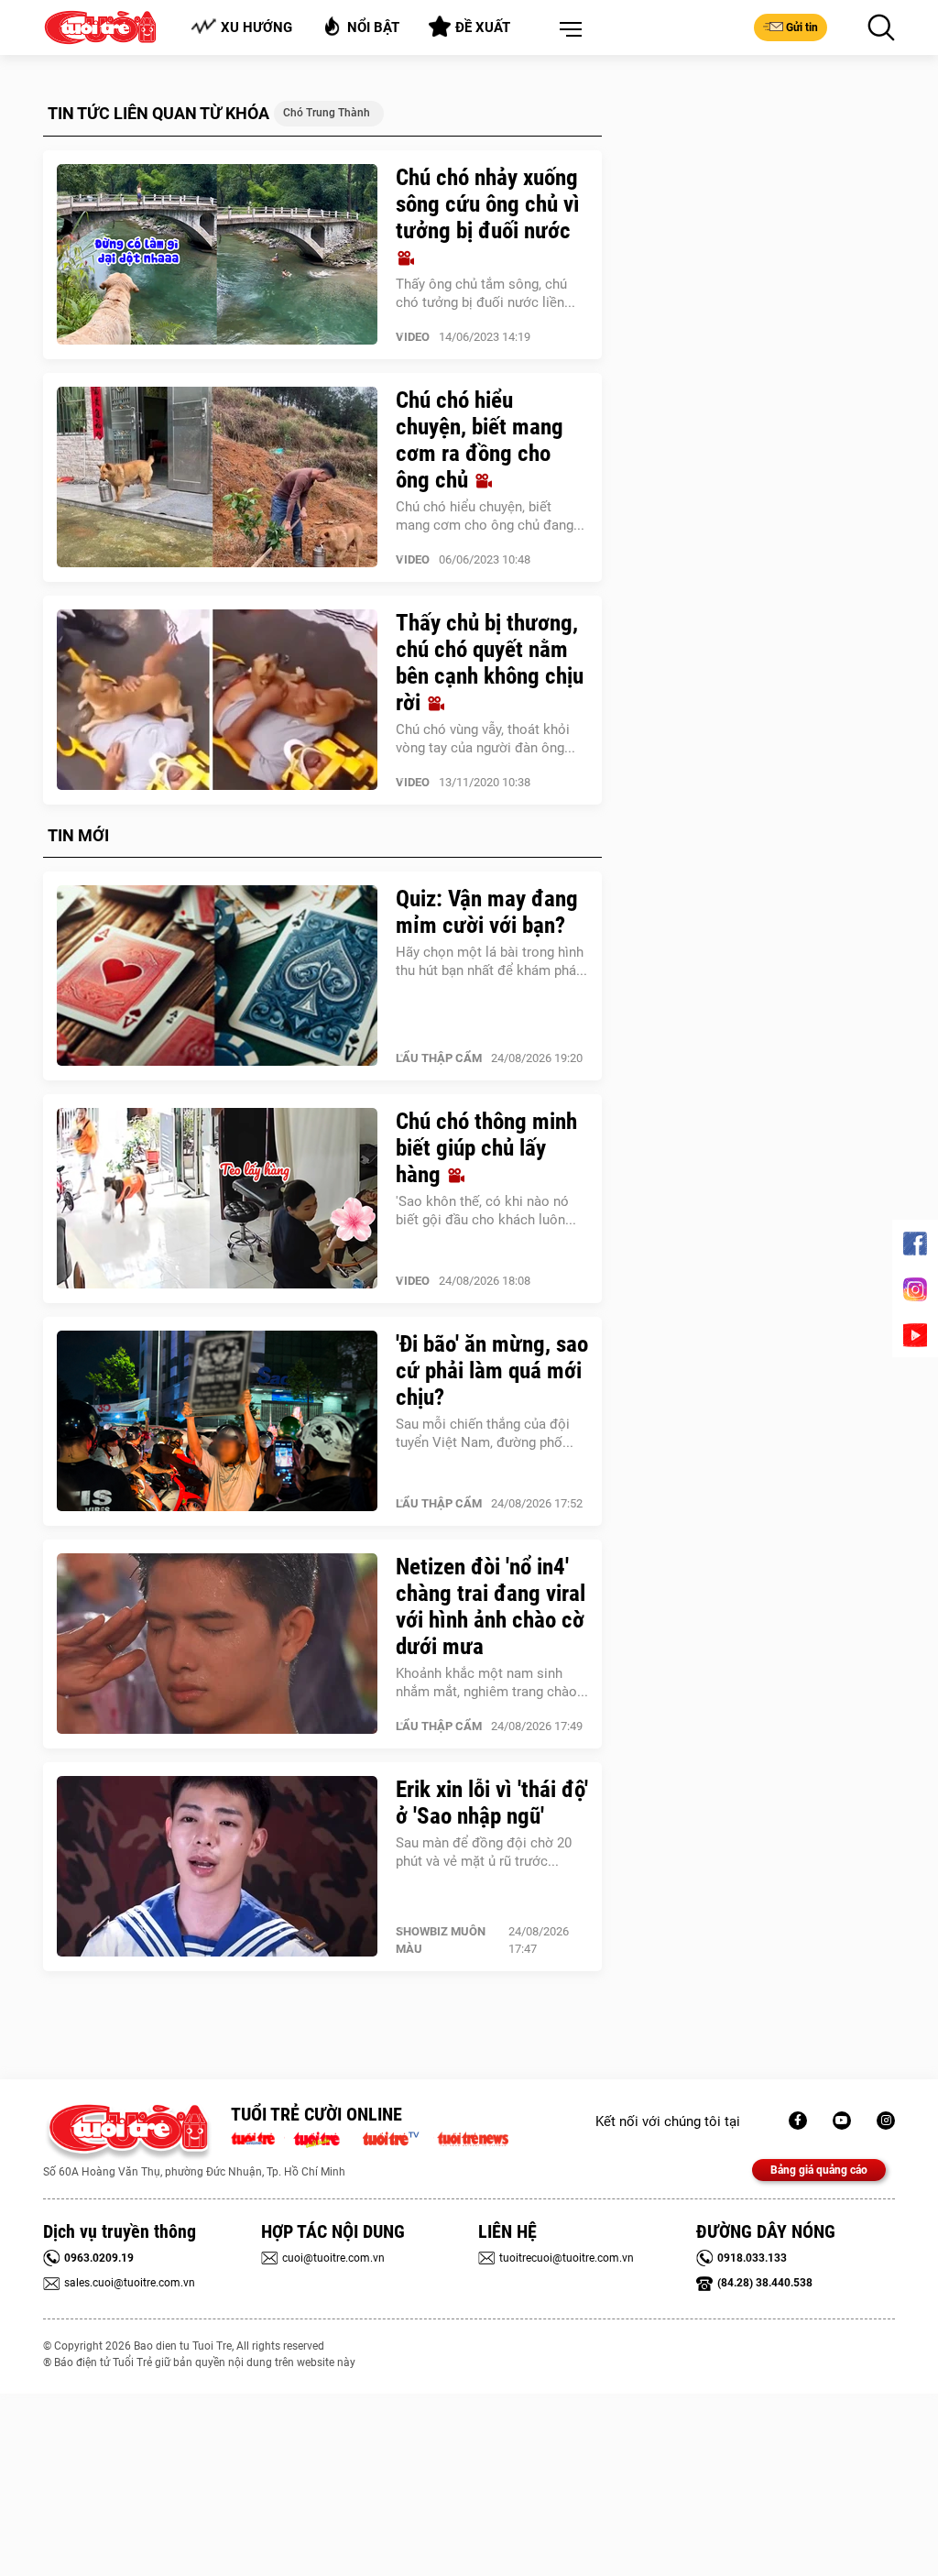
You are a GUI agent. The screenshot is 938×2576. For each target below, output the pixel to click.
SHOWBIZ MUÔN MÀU (441, 1940)
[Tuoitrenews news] (473, 2137)
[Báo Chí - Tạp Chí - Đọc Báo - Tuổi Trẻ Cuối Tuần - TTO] (324, 2137)
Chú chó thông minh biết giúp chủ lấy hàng (486, 1148)
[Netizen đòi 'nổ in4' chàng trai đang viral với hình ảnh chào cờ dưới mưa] (217, 1644)
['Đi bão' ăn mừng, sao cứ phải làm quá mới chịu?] (217, 1421)
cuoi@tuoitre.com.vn (333, 2258)
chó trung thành (327, 113)
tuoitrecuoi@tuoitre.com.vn (567, 2258)
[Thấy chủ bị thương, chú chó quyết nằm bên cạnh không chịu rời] (217, 700)
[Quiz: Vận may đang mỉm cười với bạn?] (217, 976)
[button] (567, 30)
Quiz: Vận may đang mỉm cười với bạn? (487, 912)
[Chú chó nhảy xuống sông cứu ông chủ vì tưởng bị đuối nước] (217, 255)
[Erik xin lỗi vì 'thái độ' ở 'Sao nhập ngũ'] (217, 1867)
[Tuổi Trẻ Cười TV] (842, 2121)
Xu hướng (256, 27)
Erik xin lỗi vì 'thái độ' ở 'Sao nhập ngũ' (492, 1803)
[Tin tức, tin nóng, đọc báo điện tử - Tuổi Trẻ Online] (258, 2137)
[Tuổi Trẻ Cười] (886, 2121)
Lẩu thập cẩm (439, 1058)
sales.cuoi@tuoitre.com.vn (130, 2283)
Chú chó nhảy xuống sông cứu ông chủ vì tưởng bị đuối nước (488, 204)
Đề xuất (483, 27)
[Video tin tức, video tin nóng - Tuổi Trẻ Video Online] (398, 2137)
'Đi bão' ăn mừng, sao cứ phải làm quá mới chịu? (492, 1370)
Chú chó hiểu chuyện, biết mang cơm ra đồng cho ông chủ (480, 440)
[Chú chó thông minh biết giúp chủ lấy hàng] (217, 1199)
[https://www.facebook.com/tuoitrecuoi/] (798, 2121)
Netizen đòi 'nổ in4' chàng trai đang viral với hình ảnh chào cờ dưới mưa (491, 1606)
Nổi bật (373, 27)
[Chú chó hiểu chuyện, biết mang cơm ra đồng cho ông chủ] (217, 477)
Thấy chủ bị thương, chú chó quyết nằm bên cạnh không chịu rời (490, 663)
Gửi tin (802, 27)
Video (413, 337)
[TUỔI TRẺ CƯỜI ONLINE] (128, 2133)
